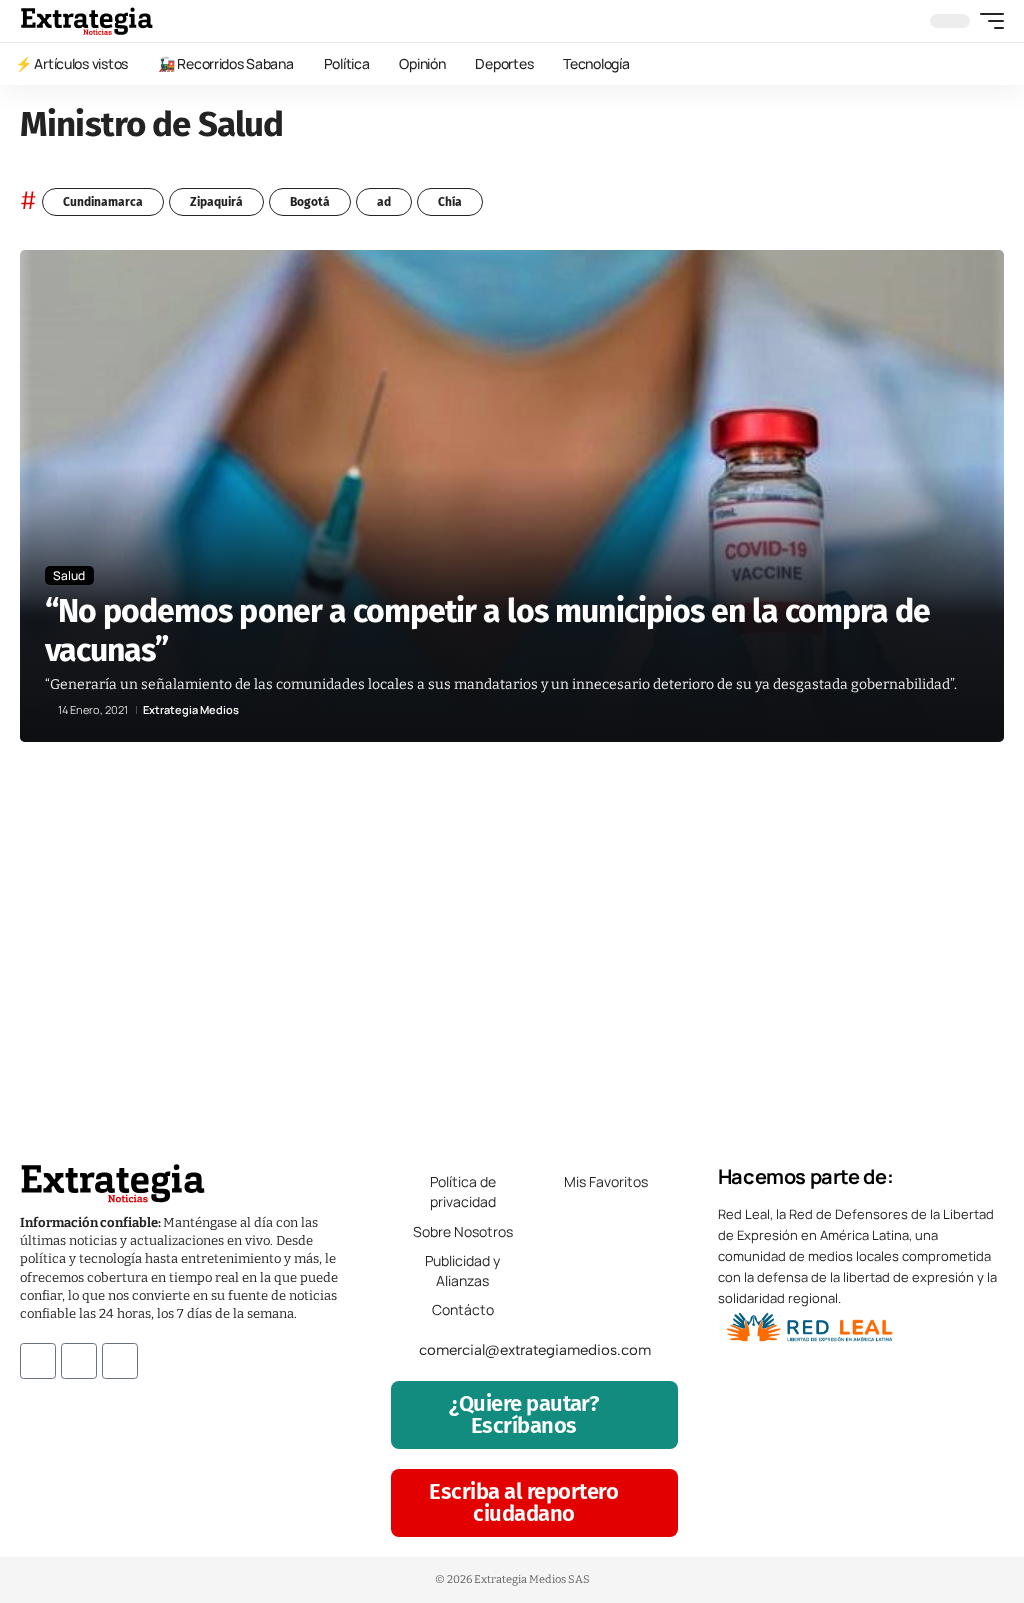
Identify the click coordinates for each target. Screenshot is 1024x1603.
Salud (69, 575)
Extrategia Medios (191, 709)
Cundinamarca (103, 202)
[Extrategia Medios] (86, 21)
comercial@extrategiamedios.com (535, 1350)
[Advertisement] (512, 942)
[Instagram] (79, 1361)
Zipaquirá (216, 202)
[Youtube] (120, 1361)
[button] (987, 21)
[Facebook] (38, 1361)
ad (384, 202)
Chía (450, 202)
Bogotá (310, 202)
